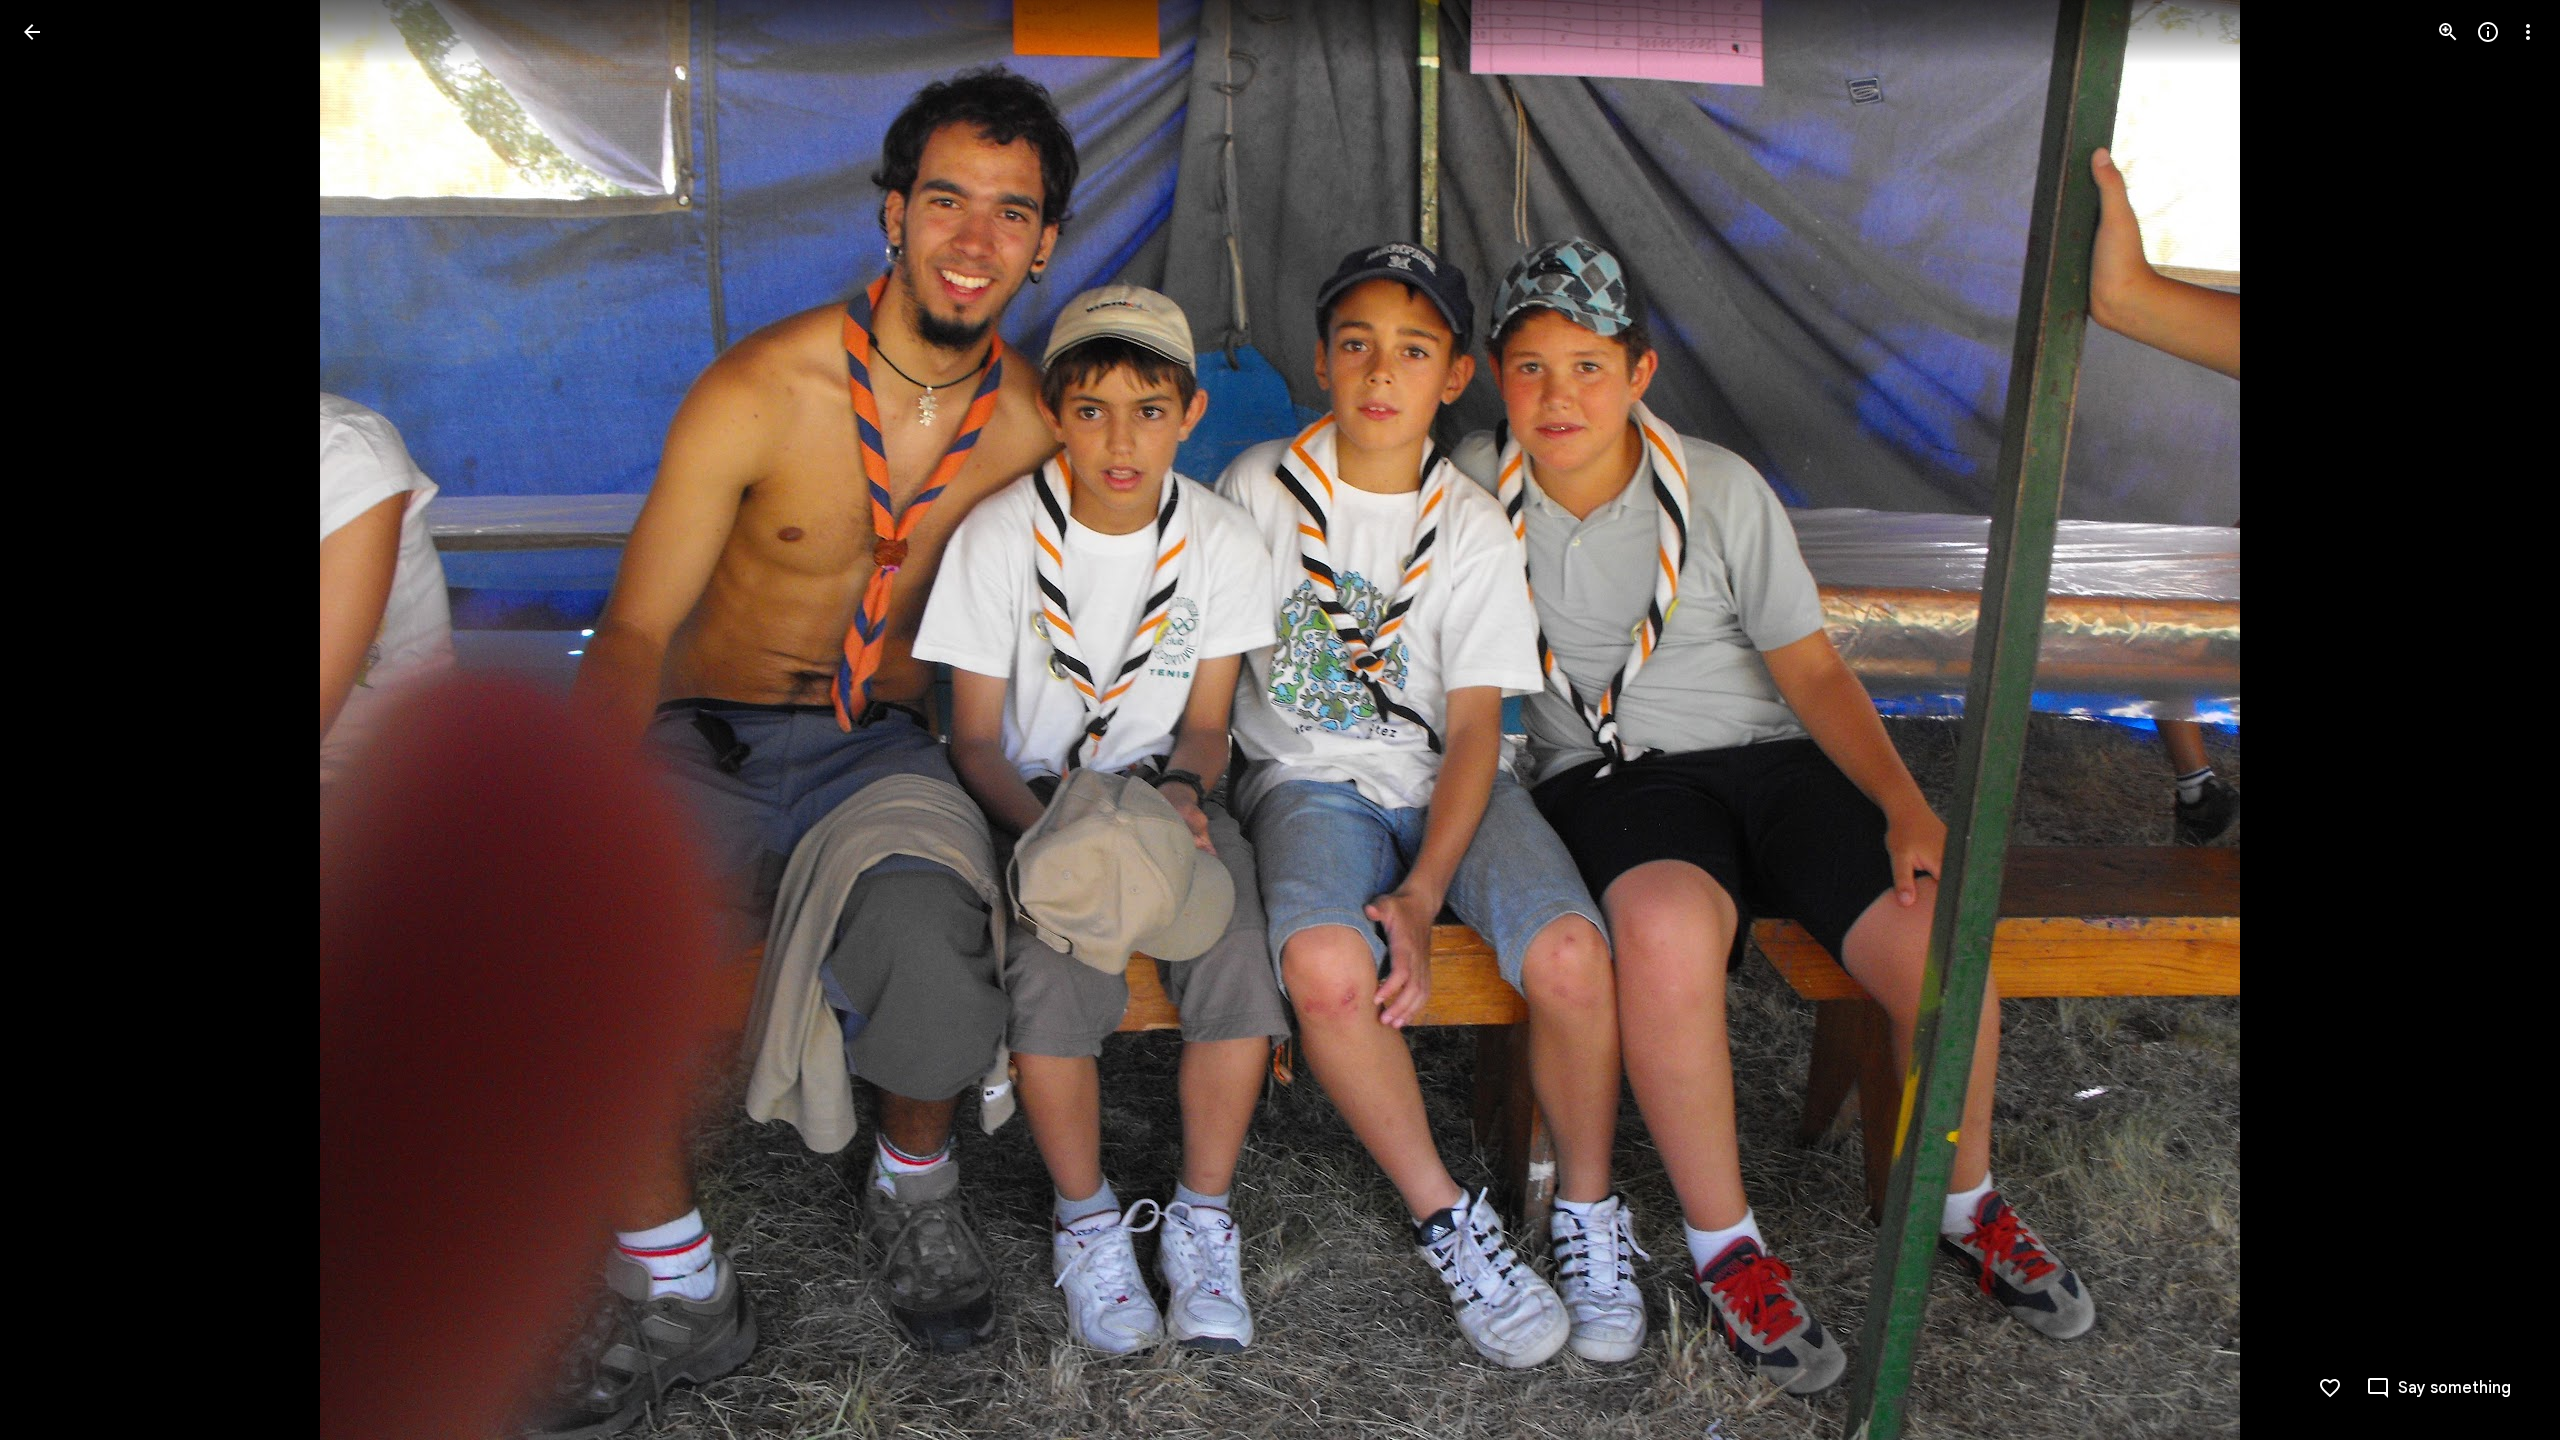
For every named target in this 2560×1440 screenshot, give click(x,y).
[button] (56, 720)
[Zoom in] (2448, 32)
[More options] (2528, 32)
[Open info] (2488, 32)
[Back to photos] (32, 32)
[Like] (2330, 1388)
